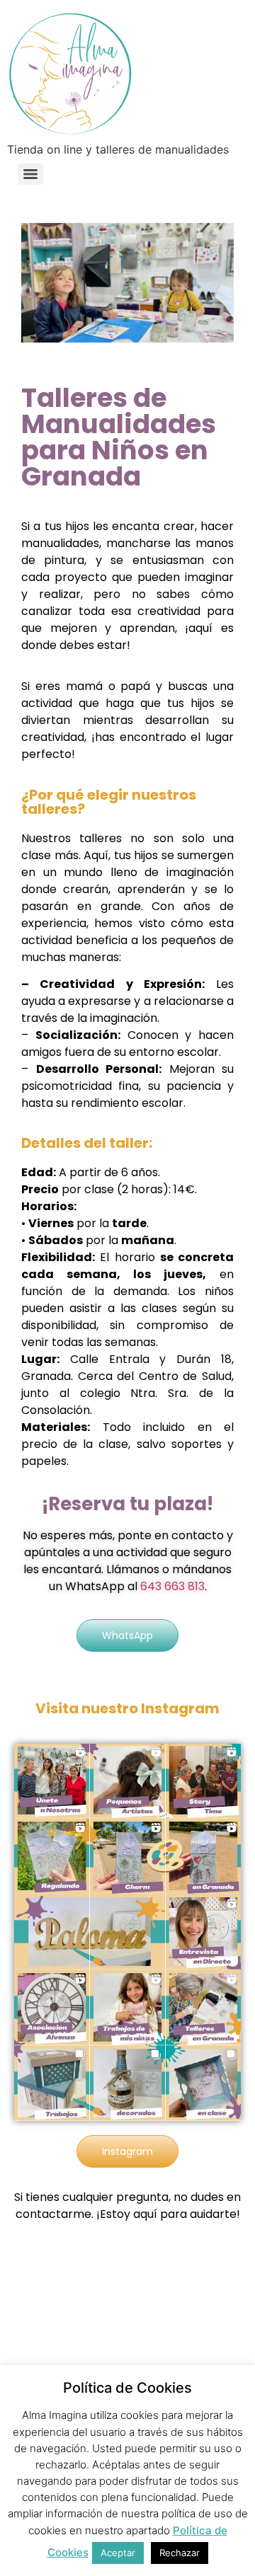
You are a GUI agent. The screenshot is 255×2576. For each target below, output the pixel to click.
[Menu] (30, 174)
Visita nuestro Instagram (127, 1708)
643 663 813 (172, 1586)
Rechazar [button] (180, 2553)
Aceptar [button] (118, 2553)
